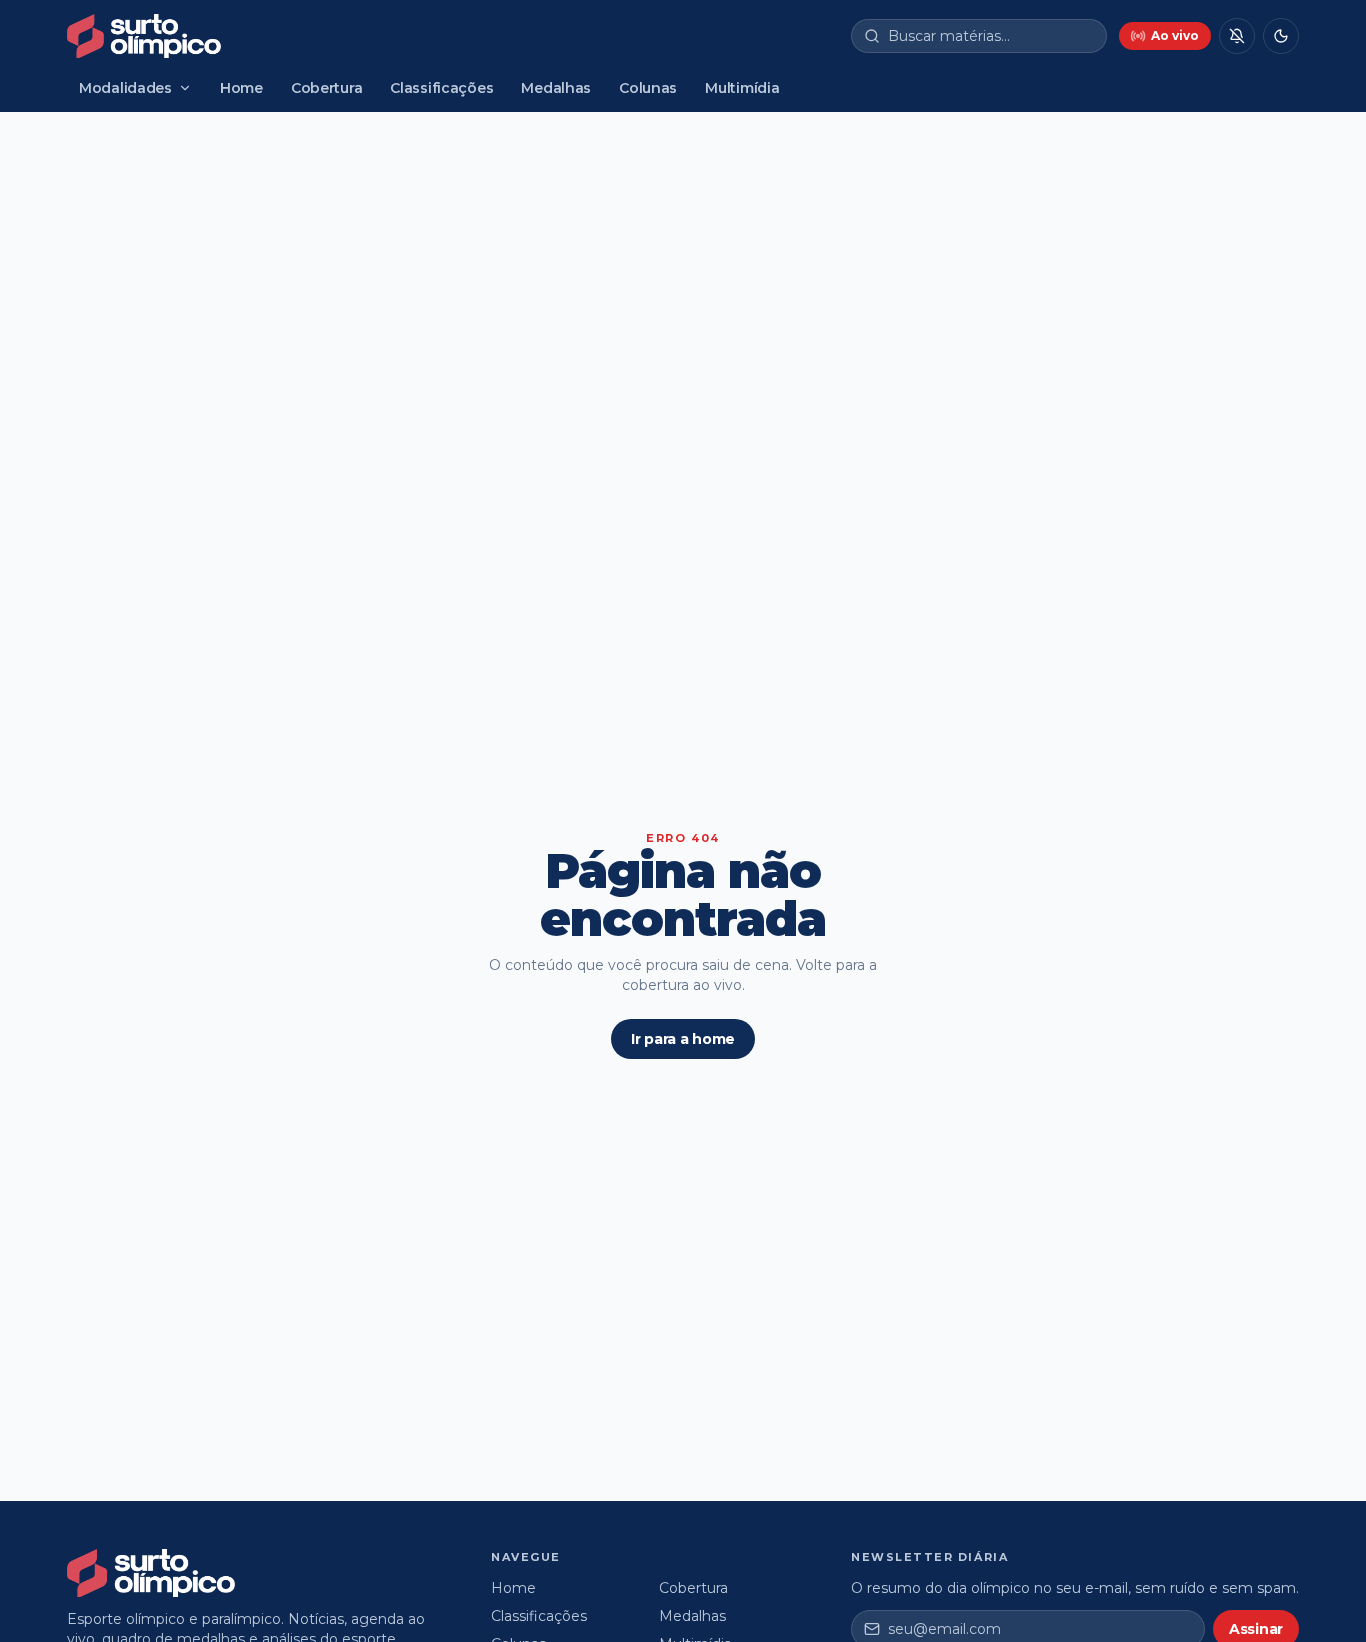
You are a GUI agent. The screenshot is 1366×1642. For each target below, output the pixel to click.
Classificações (441, 88)
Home (241, 88)
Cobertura (326, 88)
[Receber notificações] (1237, 36)
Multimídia (742, 88)
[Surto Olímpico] (144, 36)
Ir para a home (683, 1039)
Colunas (648, 88)
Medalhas (556, 88)
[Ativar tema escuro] (1281, 36)
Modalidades (125, 88)
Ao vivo (1175, 35)
